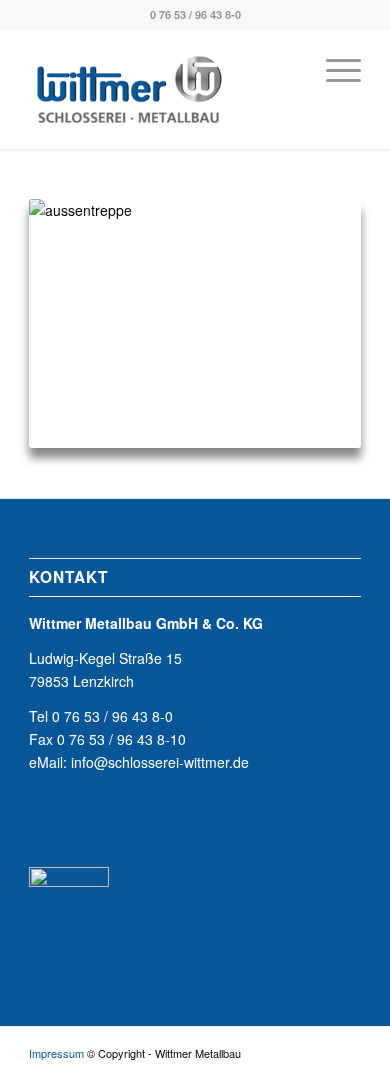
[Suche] (286, 69)
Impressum (56, 1053)
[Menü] (333, 69)
